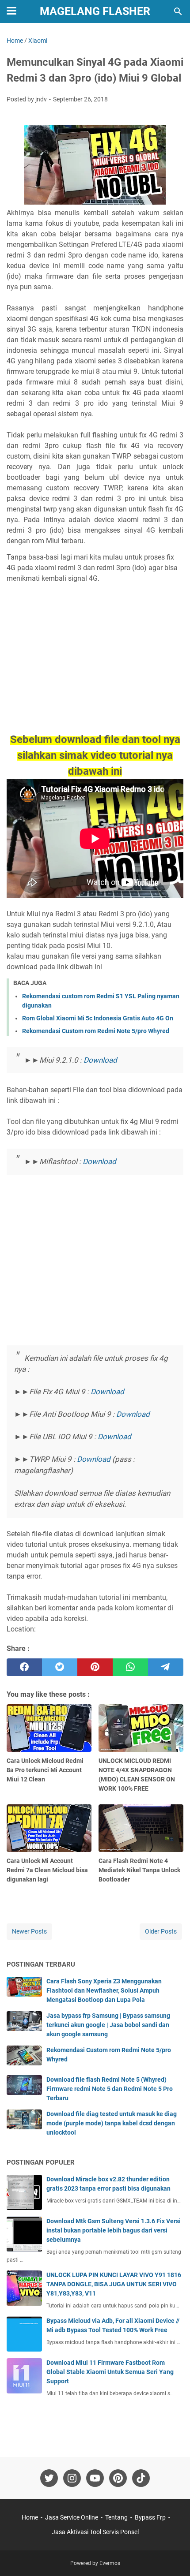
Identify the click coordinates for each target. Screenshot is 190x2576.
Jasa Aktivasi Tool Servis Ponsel (95, 2532)
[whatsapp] (130, 1667)
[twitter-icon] (49, 2478)
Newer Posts (29, 1931)
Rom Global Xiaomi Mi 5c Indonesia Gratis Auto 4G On (98, 1018)
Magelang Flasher (95, 11)
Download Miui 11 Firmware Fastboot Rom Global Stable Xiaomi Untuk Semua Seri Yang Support (110, 2372)
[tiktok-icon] (141, 2478)
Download (100, 1060)
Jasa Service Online (72, 2517)
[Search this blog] (178, 11)
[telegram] (166, 1667)
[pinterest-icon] (118, 2478)
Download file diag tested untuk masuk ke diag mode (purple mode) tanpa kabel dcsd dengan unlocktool (112, 2123)
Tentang (116, 2517)
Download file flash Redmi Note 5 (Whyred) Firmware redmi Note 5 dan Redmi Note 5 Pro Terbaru (110, 2089)
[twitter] (60, 1667)
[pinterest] (95, 1667)
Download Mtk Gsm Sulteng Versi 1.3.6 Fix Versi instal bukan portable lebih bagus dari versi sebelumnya (114, 2230)
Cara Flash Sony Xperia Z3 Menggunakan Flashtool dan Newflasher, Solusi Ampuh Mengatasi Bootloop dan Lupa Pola (104, 1990)
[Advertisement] (95, 667)
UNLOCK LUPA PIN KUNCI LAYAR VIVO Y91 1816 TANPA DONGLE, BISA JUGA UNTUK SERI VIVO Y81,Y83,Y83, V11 (114, 2284)
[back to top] (172, 2556)
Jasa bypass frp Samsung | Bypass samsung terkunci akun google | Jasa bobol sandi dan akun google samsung (108, 2025)
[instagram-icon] (72, 2478)
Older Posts (161, 1931)
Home (30, 2517)
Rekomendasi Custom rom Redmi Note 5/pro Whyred (96, 1031)
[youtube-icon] (95, 2478)
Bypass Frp (150, 2517)
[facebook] (24, 1667)
